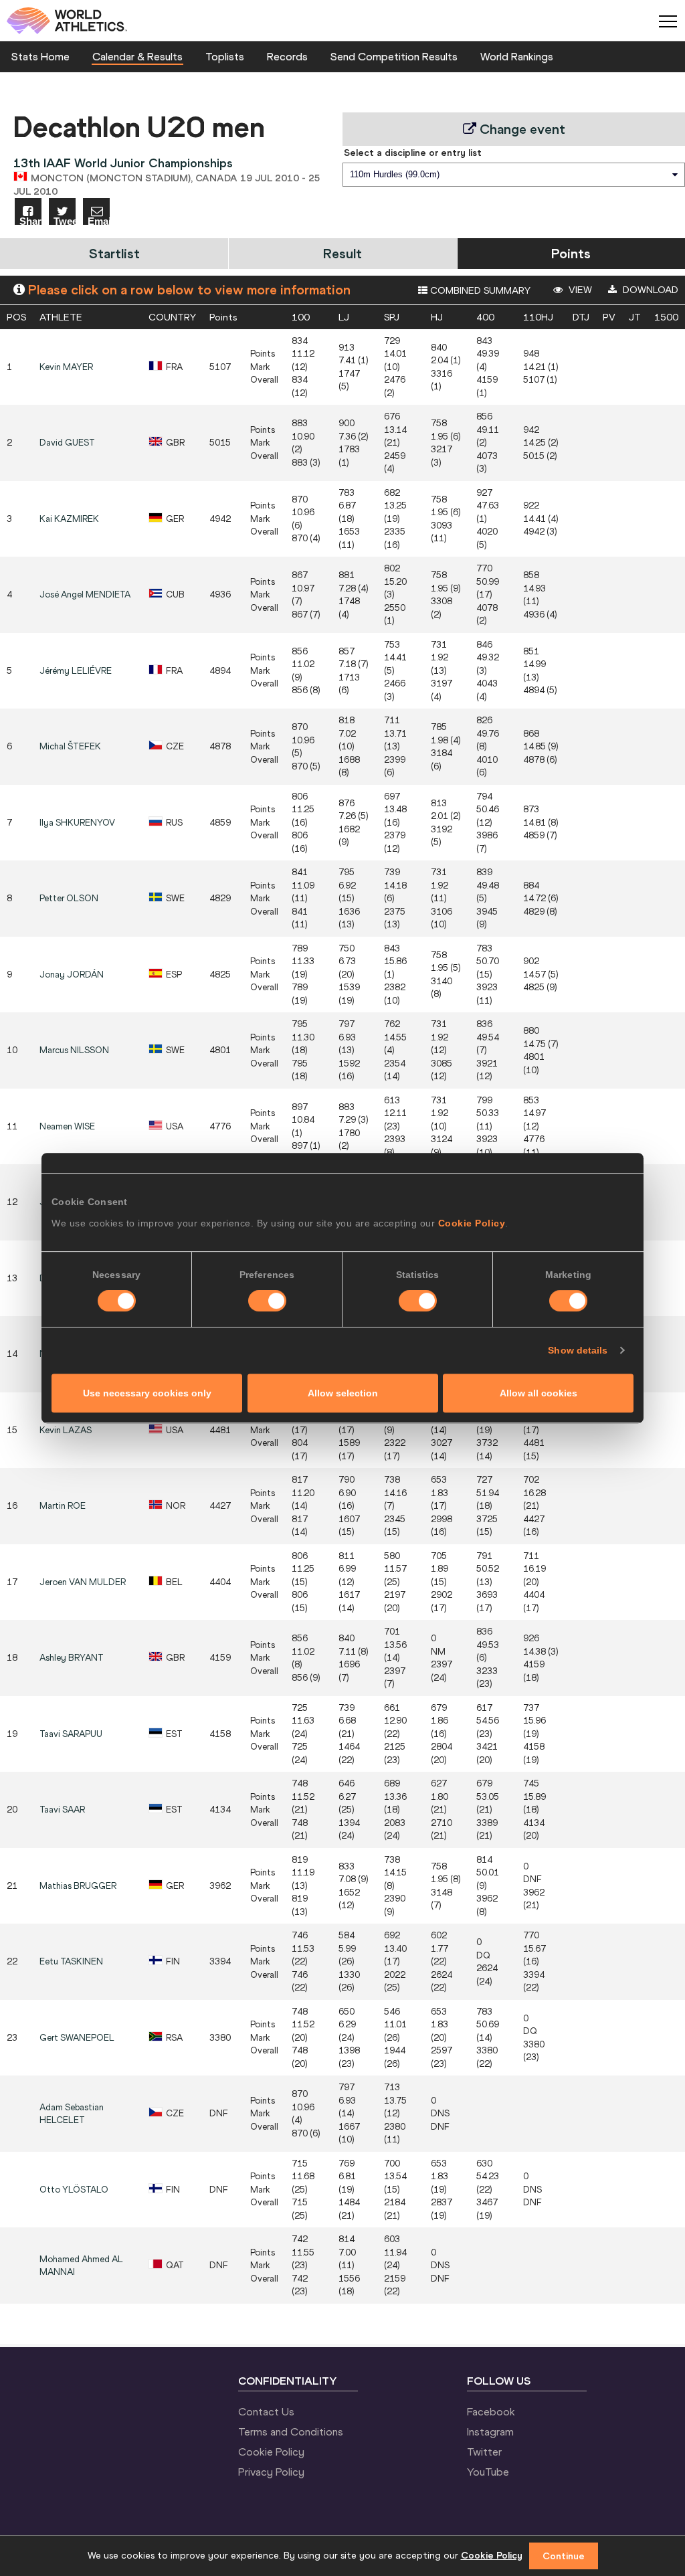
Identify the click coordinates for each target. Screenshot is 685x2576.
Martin (63, 1506)
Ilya (77, 823)
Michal (70, 746)
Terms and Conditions (291, 2431)
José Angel (85, 594)
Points (571, 253)
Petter (69, 898)
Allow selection (343, 1393)
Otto (74, 2190)
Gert (77, 2038)
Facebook (491, 2411)
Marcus (74, 1050)
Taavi (71, 1734)
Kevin (66, 367)
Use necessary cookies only (147, 1393)
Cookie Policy (472, 1223)
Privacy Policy (271, 2472)
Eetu (71, 1961)
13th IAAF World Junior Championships (123, 163)
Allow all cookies (539, 1393)
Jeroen (83, 1582)
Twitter (484, 2452)
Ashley (72, 1658)
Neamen (67, 1126)
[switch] (267, 1301)
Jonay (72, 975)
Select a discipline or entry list (413, 153)
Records (287, 56)
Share (30, 220)
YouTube (488, 2472)
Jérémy (76, 671)
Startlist (114, 253)
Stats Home (40, 56)
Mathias (78, 1886)
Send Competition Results (394, 56)
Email (99, 220)
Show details (578, 1350)
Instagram (490, 2431)
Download (649, 290)
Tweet (65, 220)
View (579, 290)
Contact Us (266, 2411)
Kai (69, 519)
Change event (521, 129)
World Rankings (517, 56)
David (67, 443)
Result (342, 253)
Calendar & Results (137, 56)
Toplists (225, 56)
